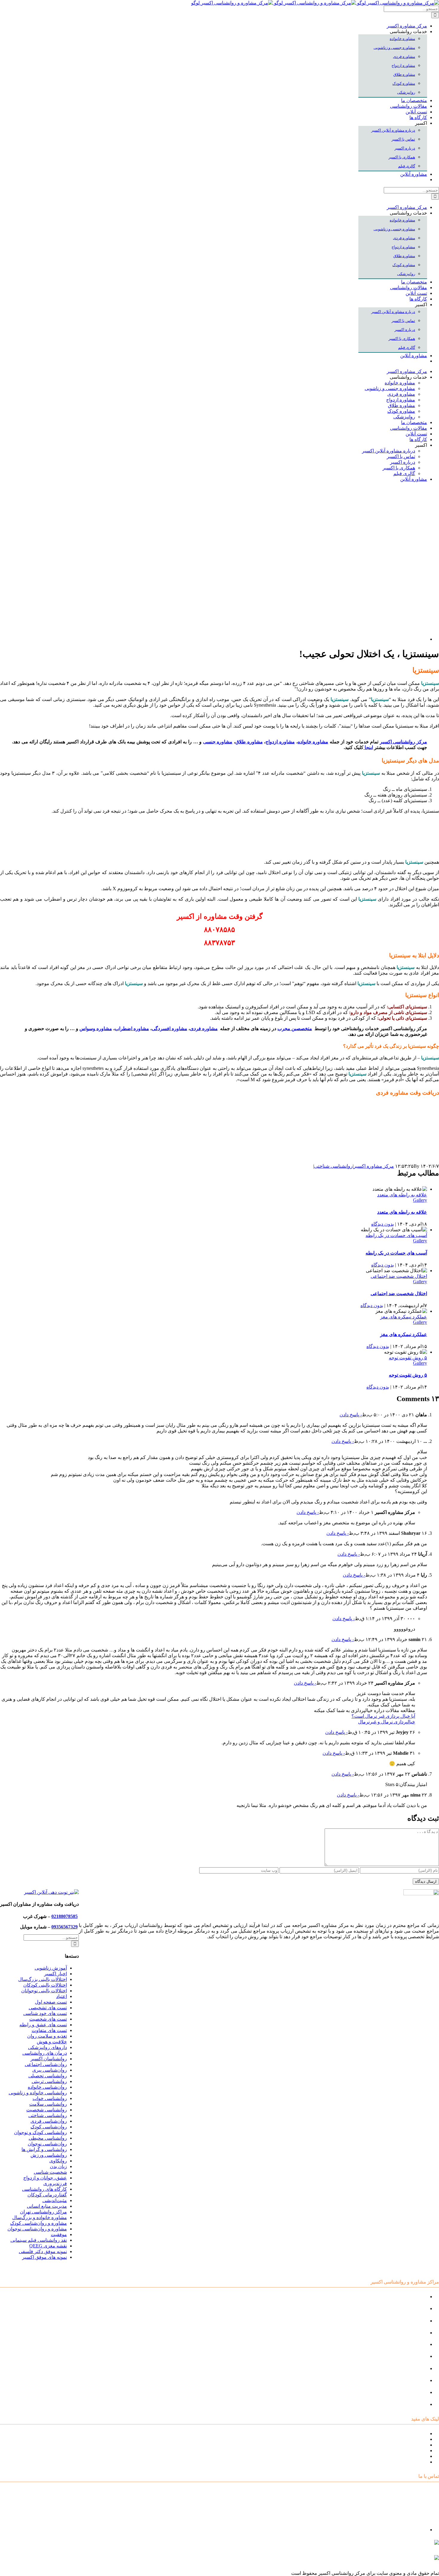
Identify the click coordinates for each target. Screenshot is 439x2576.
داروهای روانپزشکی (47, 2047)
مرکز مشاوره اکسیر (374, 1166)
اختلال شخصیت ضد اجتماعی (399, 1276)
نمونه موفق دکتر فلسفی (43, 2251)
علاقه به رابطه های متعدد (402, 1195)
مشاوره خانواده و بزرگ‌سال (40, 2217)
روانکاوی (58, 2161)
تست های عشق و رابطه (43, 2025)
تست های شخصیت (48, 2019)
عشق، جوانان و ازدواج (45, 2178)
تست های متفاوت (49, 2030)
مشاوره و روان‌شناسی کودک (39, 2223)
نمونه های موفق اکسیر (44, 2257)
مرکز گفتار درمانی (409, 2321)
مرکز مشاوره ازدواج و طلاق (399, 2392)
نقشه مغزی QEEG (48, 2246)
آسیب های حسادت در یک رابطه (396, 1235)
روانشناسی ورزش (49, 2155)
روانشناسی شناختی (333, 1166)
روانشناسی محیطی (48, 2138)
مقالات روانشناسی (409, 2451)
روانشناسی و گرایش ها (44, 2149)
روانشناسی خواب (50, 2098)
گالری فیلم (416, 2462)
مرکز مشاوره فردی (407, 2380)
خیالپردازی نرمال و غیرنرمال (387, 1722)
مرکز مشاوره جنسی (407, 2368)
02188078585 (65, 1916)
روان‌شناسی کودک (49, 2127)
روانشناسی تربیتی (49, 2081)
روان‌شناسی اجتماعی (46, 2064)
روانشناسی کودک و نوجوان (40, 2132)
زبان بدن (58, 2166)
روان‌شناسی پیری (50, 2070)
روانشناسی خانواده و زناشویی (38, 2093)
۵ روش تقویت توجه (408, 1358)
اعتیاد (62, 1996)
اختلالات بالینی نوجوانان (44, 1991)
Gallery (420, 1200)
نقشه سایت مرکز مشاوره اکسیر (395, 2434)
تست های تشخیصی (48, 2008)
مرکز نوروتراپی (412, 2308)
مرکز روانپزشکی (410, 2333)
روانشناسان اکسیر (49, 2059)
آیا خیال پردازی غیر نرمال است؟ (383, 1716)
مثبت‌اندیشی (55, 2200)
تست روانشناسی (410, 2404)
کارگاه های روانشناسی (44, 2189)
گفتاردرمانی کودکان (47, 2195)
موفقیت (59, 2234)
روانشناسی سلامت (48, 2104)
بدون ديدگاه (383, 1224)
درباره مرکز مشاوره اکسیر (400, 2439)
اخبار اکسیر (56, 1974)
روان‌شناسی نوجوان (47, 2144)
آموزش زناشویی (51, 1968)
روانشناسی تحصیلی (48, 2076)
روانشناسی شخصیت (47, 2110)
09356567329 (65, 1927)
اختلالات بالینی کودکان (45, 1985)
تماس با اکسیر (413, 2456)
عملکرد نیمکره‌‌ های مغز (404, 1317)
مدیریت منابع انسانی (47, 2206)
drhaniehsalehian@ (382, 2560)
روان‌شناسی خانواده (47, 2087)
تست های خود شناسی (45, 2013)
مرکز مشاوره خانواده (406, 2356)
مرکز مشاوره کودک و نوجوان (398, 2297)
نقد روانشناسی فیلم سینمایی (39, 2240)
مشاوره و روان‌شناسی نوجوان (37, 2229)
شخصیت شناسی (50, 2172)
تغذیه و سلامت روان (47, 2036)
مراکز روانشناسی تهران (43, 2212)
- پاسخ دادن (351, 1415)
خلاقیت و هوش (52, 2042)
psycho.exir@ (379, 2545)
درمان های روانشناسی (45, 2053)
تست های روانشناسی (406, 2445)
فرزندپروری (55, 2183)
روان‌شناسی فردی (49, 2121)
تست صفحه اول (51, 2002)
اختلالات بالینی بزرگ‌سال (43, 1979)
